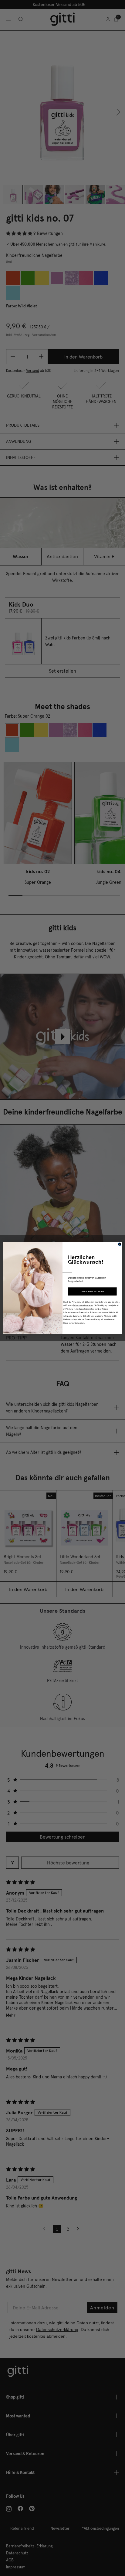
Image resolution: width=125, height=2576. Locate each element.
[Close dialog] (120, 1244)
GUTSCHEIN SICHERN (92, 1292)
